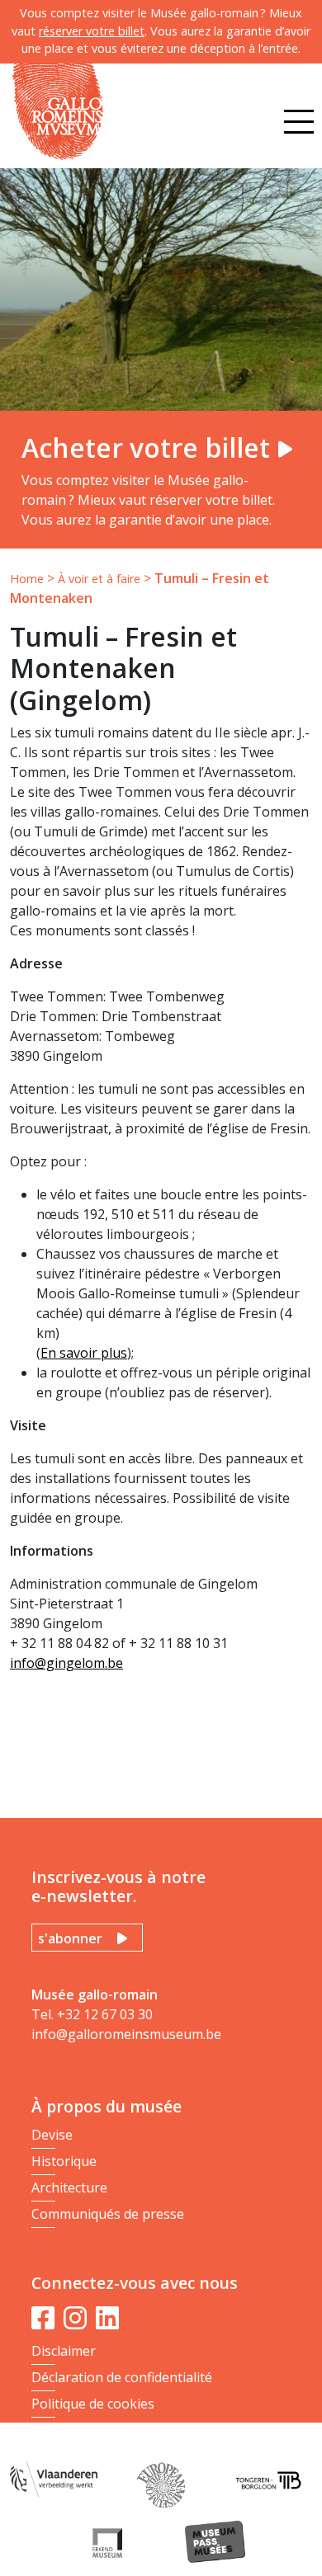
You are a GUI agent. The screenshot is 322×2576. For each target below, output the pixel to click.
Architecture (69, 2187)
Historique (64, 2161)
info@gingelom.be (66, 1663)
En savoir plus (84, 1353)
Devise (52, 2135)
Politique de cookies (93, 2404)
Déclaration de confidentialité (122, 2377)
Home (27, 579)
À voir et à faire (99, 579)
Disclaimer (64, 2351)
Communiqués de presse (108, 2214)
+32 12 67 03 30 (105, 2014)
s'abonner (70, 1938)
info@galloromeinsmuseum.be (126, 2034)
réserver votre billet (92, 31)
